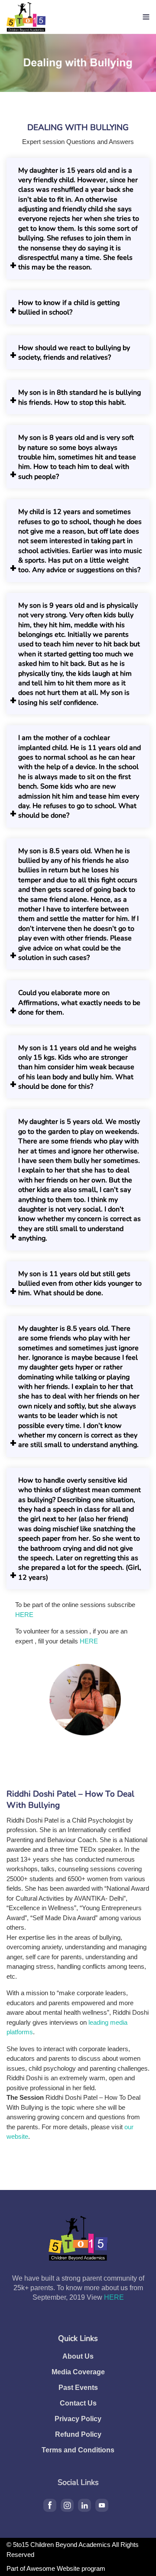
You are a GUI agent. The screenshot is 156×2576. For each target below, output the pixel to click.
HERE (24, 1615)
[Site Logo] (26, 17)
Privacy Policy (78, 2419)
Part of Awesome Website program (56, 2568)
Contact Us (78, 2403)
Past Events (78, 2388)
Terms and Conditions (78, 2450)
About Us (78, 2356)
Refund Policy (78, 2434)
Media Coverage (78, 2372)
